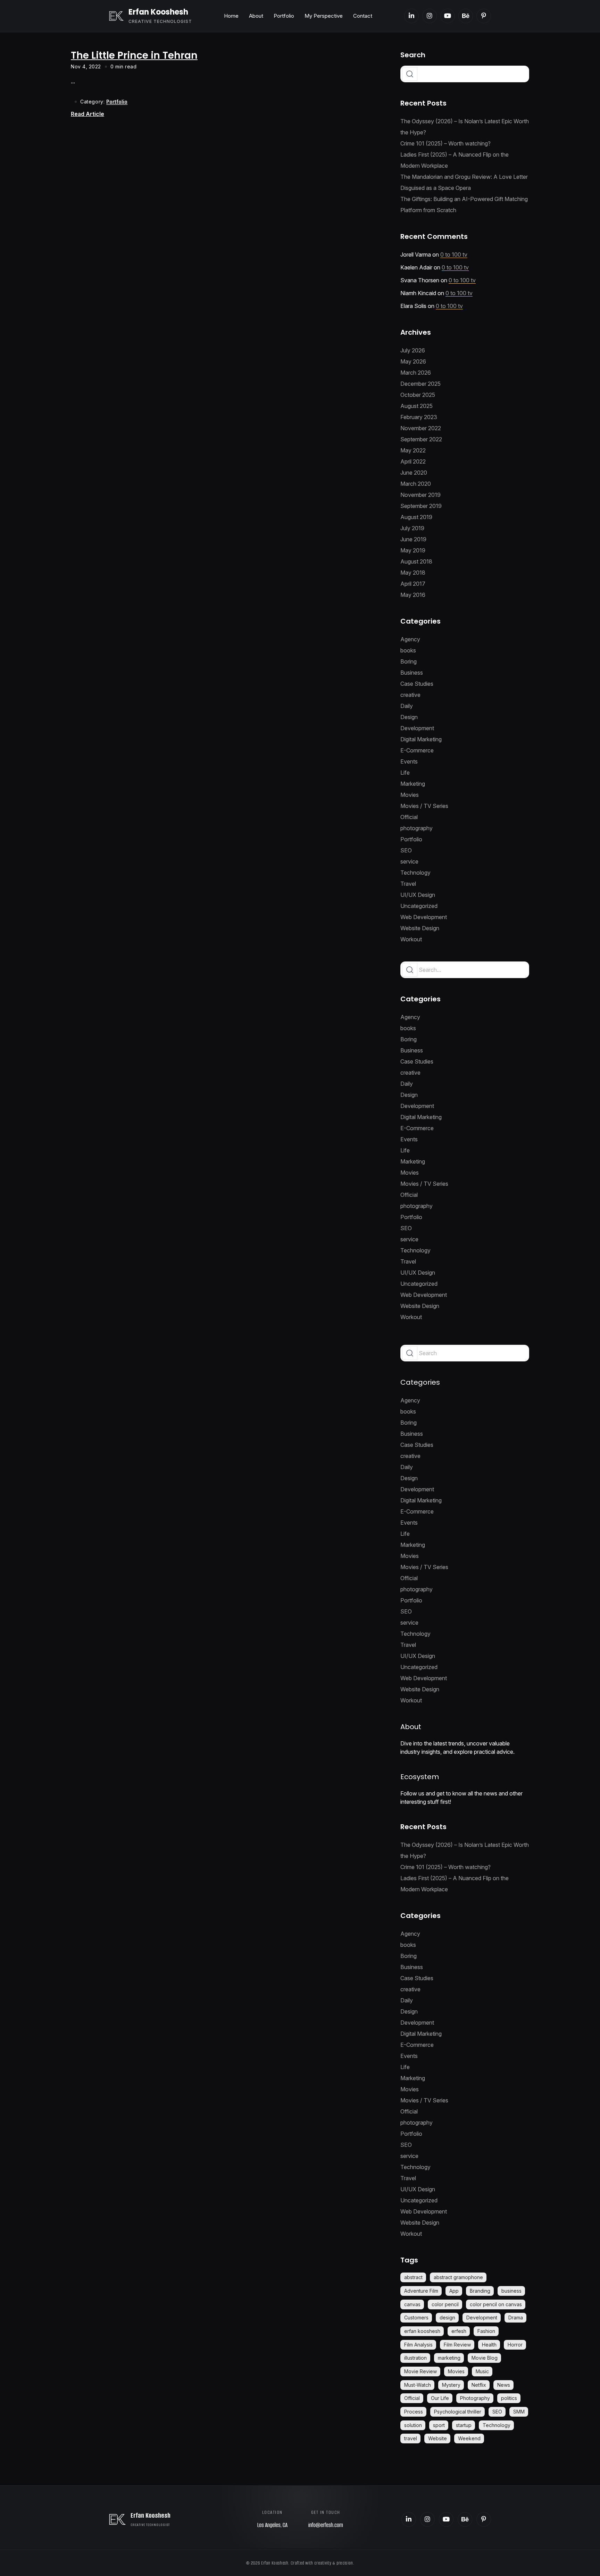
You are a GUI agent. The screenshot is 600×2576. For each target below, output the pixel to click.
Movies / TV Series (424, 806)
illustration (415, 2358)
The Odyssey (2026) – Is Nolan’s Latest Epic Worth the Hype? (465, 127)
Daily (407, 706)
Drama (516, 2317)
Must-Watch (418, 2385)
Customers (416, 2317)
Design (409, 717)
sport (439, 2425)
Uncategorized (419, 906)
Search (413, 55)
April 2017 (413, 584)
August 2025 (416, 406)
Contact (363, 16)
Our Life (440, 2398)
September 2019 (421, 506)
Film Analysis (418, 2345)
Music (482, 2371)
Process (414, 2412)
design (447, 2317)
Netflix (479, 2385)
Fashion (486, 2331)
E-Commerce (417, 750)
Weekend (469, 2438)
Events (409, 761)
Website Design (420, 928)
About (256, 16)
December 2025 (420, 384)
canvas (412, 2304)
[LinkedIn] (411, 16)
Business (412, 673)
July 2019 (412, 528)
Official (409, 817)
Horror (515, 2345)
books (408, 650)
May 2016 (413, 595)
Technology (415, 873)
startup (464, 2425)
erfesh (459, 2331)
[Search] (410, 970)
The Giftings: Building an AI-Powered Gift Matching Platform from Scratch (464, 205)
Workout (411, 939)
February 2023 (419, 417)
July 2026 (413, 350)
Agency (410, 639)
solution (413, 2425)
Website (437, 2438)
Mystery (451, 2385)
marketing (449, 2358)
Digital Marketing (421, 739)
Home (231, 16)
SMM (519, 2412)
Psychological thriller (458, 2412)
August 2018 (416, 561)
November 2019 (420, 495)
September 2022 (421, 439)
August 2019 (416, 517)
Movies (410, 795)
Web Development (424, 917)
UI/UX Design (418, 895)
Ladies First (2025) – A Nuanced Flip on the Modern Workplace (455, 160)
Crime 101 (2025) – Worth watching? (445, 143)
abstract (413, 2277)
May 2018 (413, 573)
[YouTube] (448, 16)
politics (509, 2398)
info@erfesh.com (326, 2525)
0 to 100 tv (454, 255)
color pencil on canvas (496, 2304)
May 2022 (413, 450)
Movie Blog (485, 2358)
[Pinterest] (484, 16)
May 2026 (413, 361)
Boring (409, 661)
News (504, 2385)
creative (410, 695)
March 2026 (416, 373)
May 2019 (413, 550)
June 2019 (413, 539)
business (511, 2291)
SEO (406, 850)
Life (405, 773)
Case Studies (417, 684)
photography (416, 828)
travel (411, 2438)
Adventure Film (421, 2291)
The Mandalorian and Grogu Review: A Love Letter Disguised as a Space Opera (464, 182)
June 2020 (414, 473)
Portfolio (284, 16)
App (454, 2291)
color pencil (445, 2304)
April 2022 (413, 461)
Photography (475, 2398)
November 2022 (421, 428)
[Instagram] (430, 16)
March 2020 (416, 484)
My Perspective (324, 16)
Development (417, 728)
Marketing (413, 784)
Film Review (457, 2345)
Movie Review (420, 2371)
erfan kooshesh (422, 2331)
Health (489, 2345)
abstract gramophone (458, 2277)
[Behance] (466, 16)
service (409, 861)
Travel (408, 884)
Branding (480, 2291)
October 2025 (418, 395)
